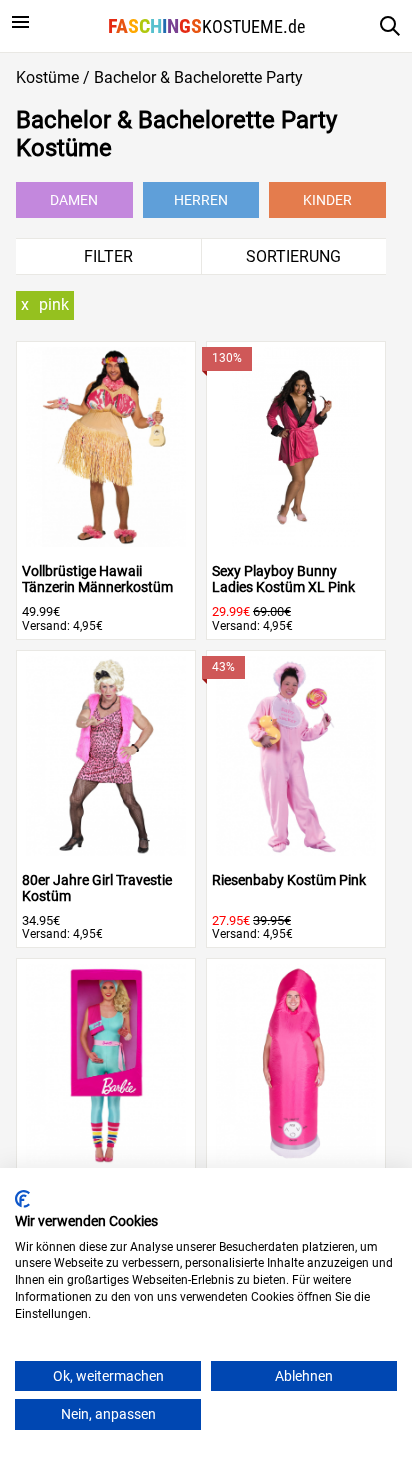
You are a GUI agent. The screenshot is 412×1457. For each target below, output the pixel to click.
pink (54, 304)
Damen (74, 200)
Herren (201, 200)
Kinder (327, 200)
